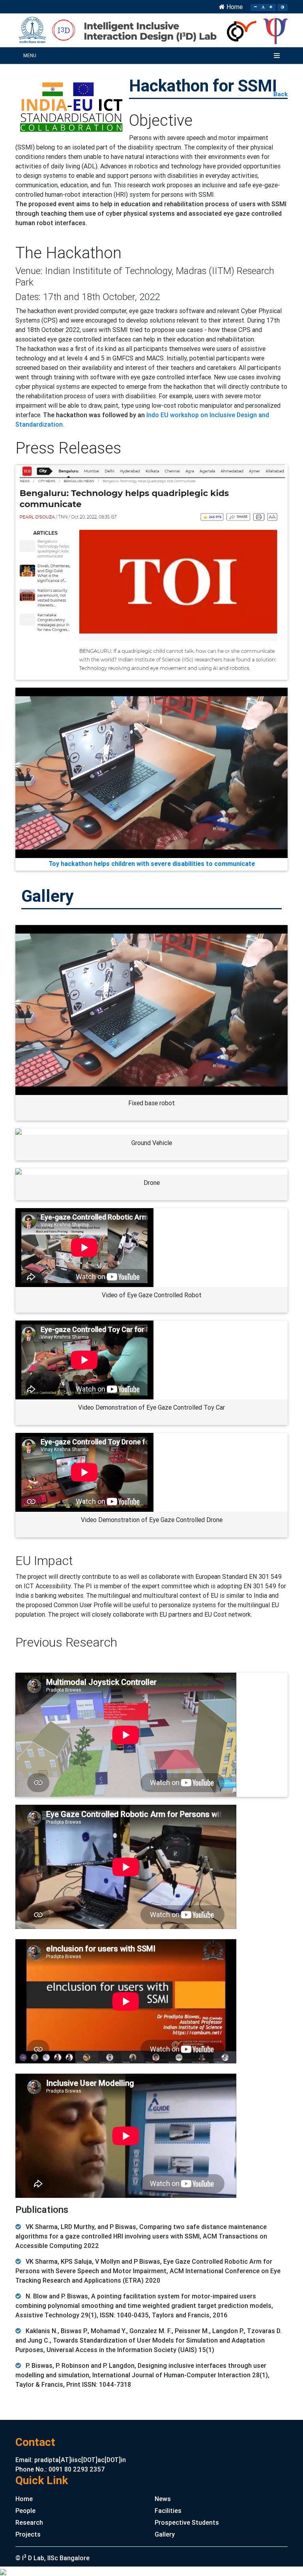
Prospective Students (187, 2522)
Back (281, 94)
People (25, 2511)
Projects (28, 2534)
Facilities (168, 2511)
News (163, 2499)
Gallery (165, 2534)
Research (29, 2522)
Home (234, 7)
